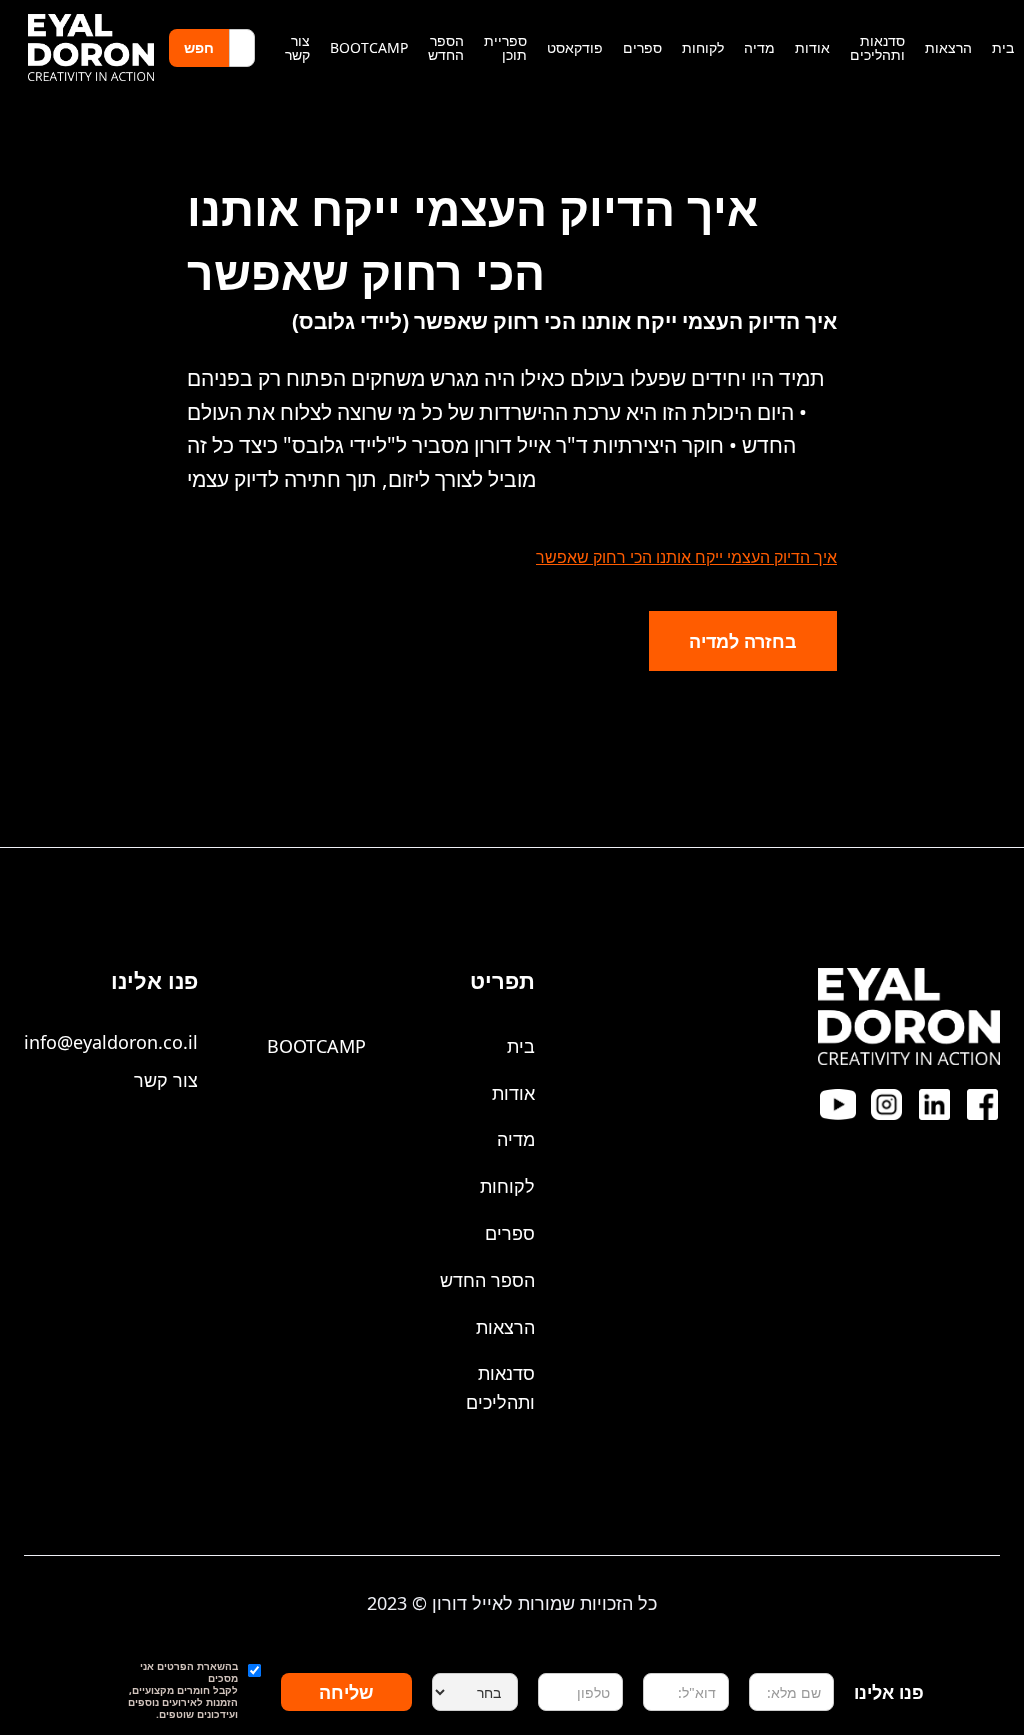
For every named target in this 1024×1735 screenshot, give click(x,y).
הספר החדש (487, 1280)
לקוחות (507, 1186)
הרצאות (505, 1327)
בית (521, 1046)
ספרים (510, 1233)
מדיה (516, 1139)
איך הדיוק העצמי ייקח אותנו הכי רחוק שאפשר (686, 557)
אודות (513, 1093)
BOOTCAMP (316, 1046)
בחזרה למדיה (743, 641)
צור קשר (166, 1080)
